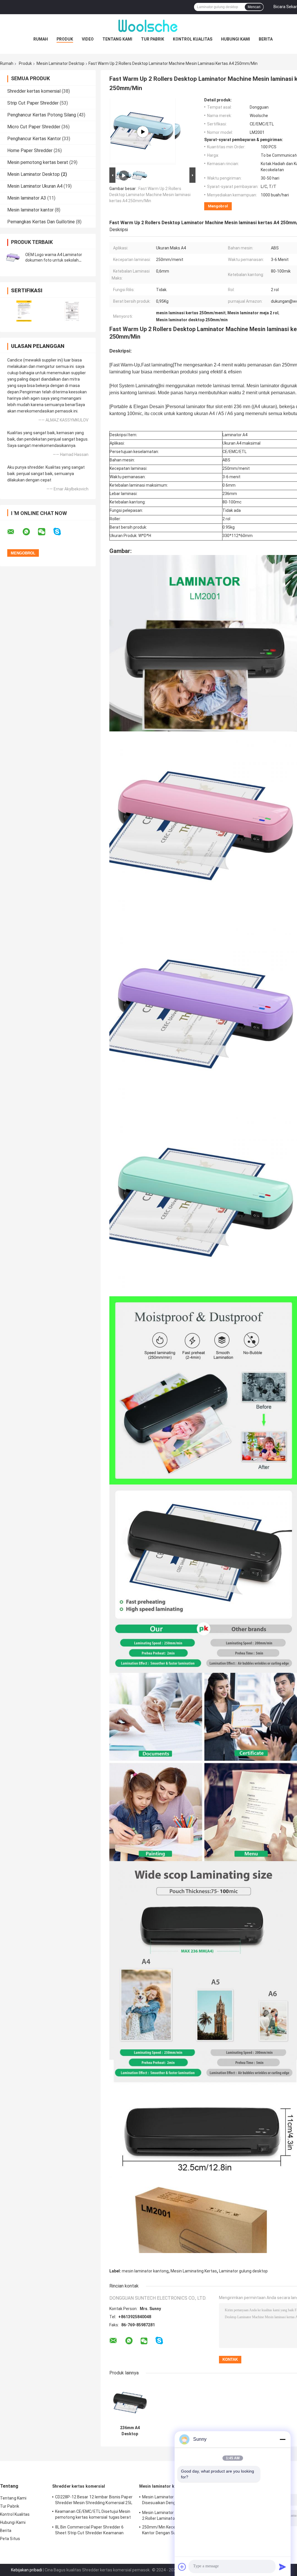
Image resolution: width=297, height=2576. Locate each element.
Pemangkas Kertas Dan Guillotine (41, 222)
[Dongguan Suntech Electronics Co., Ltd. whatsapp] (30, 532)
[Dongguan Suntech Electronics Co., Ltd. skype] (61, 532)
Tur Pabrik (153, 39)
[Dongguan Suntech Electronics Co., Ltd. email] (15, 532)
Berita (266, 39)
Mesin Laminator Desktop (60, 63)
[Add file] (182, 2567)
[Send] (282, 2567)
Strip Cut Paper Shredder (33, 103)
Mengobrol (218, 206)
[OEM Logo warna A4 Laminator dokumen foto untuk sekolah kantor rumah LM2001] (13, 258)
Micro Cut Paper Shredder (34, 127)
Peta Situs (10, 2539)
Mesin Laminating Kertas (194, 2271)
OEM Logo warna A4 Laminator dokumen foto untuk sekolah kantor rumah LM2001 (54, 260)
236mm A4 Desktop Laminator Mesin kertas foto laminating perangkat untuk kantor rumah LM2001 (130, 2431)
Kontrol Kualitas (193, 39)
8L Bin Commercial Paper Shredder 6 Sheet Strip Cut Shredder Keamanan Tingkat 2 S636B (89, 2531)
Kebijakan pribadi (27, 2570)
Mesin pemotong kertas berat (38, 162)
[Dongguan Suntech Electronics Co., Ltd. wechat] (45, 532)
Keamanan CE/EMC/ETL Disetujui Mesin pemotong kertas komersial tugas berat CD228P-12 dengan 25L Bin (93, 2515)
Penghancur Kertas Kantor (34, 139)
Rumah (41, 39)
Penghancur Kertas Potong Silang (42, 115)
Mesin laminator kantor (30, 210)
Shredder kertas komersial (34, 91)
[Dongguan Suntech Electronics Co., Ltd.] (148, 26)
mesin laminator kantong (145, 2271)
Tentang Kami (117, 39)
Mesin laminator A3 (27, 198)
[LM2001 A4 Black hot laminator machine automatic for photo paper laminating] (143, 132)
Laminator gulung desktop (243, 2271)
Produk (65, 39)
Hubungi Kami (236, 39)
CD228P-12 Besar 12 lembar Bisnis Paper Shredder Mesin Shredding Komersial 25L (94, 2500)
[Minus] (282, 2439)
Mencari (254, 7)
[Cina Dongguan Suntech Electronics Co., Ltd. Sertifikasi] (24, 311)
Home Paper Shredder (30, 150)
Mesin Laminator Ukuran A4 (35, 186)
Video (88, 39)
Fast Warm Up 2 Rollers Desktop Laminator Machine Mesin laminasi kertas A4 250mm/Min (150, 195)
